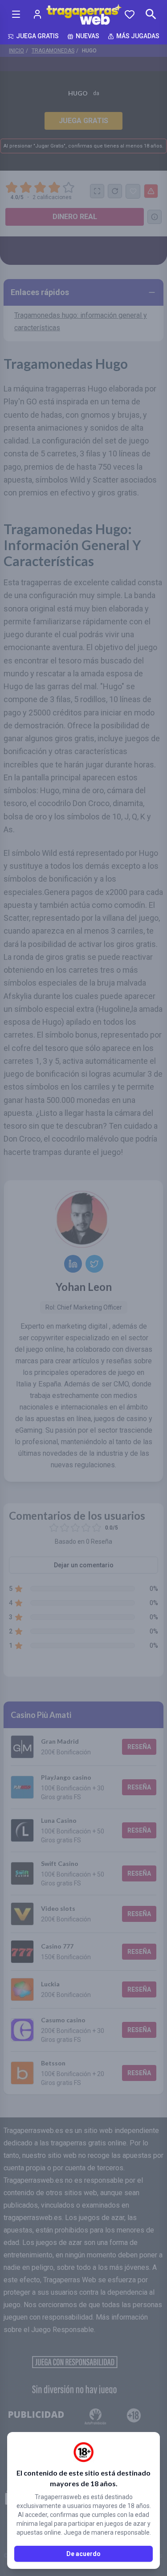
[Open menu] (16, 14)
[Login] (37, 14)
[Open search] (151, 14)
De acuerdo (83, 2554)
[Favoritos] (130, 14)
